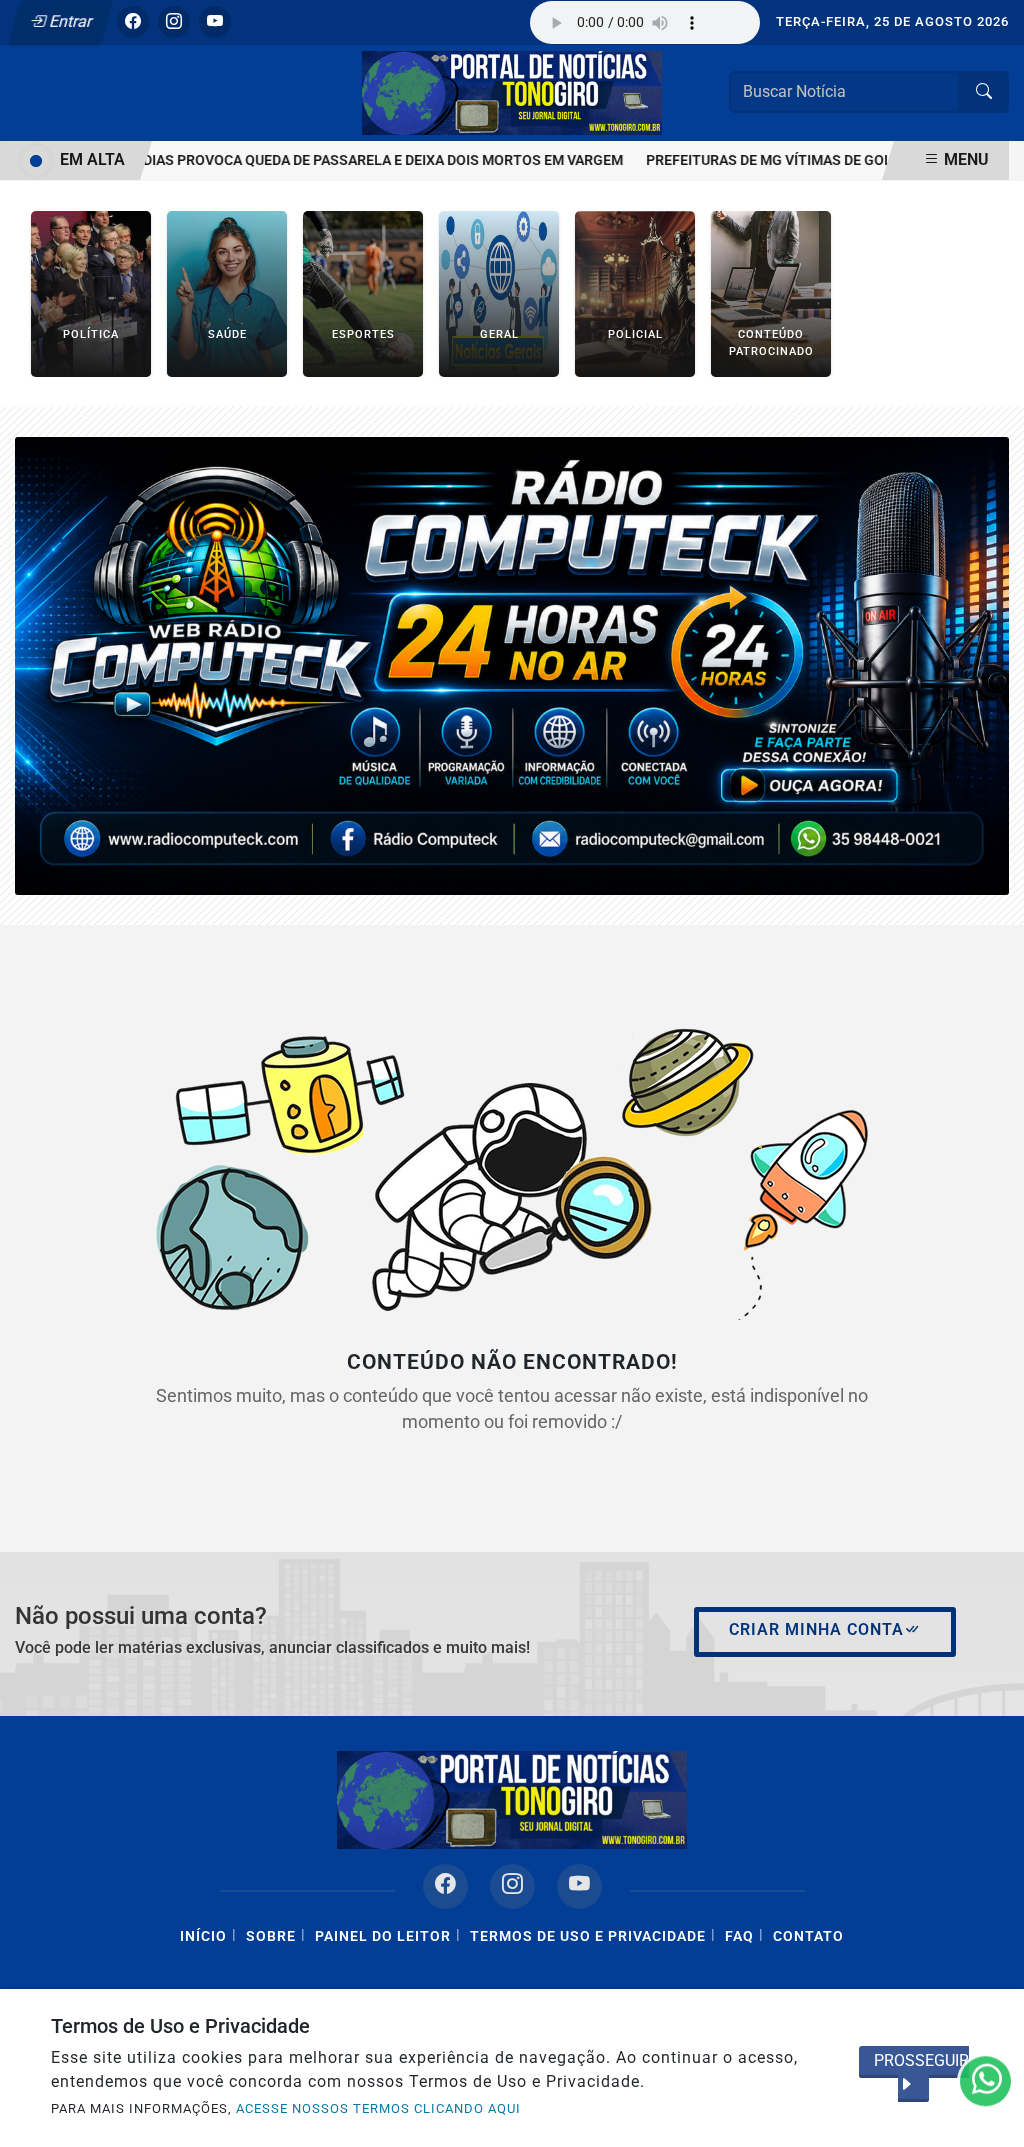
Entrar (69, 21)
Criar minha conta (816, 1629)
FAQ (739, 1936)
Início (203, 1936)
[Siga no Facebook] (133, 22)
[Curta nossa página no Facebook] (445, 1886)
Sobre (271, 1936)
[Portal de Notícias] (512, 91)
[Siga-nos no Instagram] (512, 1886)
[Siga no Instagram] (174, 22)
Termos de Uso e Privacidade (588, 1936)
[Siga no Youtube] (215, 22)
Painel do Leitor (383, 1936)
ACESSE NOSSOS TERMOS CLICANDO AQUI (378, 2108)
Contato (808, 1936)
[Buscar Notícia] (984, 92)
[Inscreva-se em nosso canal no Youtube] (579, 1886)
